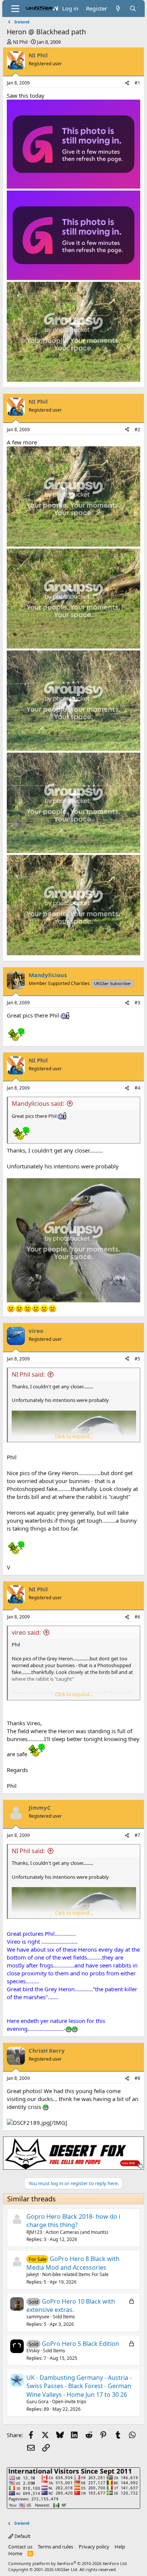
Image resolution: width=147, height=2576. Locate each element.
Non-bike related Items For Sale (75, 2274)
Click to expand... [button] (74, 1436)
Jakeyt (33, 2274)
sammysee (38, 2317)
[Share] (127, 83)
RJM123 (34, 2232)
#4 (137, 1088)
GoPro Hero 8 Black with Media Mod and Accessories (73, 2263)
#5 (137, 1359)
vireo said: (26, 1632)
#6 (137, 1617)
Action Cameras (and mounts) (77, 2232)
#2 (137, 430)
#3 (137, 1003)
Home (15, 2553)
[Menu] (15, 9)
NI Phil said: (28, 1374)
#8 (137, 2078)
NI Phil (20, 42)
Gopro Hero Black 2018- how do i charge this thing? (73, 2221)
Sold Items (64, 2317)
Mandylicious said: (38, 1104)
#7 (137, 1835)
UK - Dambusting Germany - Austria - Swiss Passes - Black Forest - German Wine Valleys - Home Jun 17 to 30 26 (79, 2386)
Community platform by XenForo (68, 2563)
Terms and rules (55, 2547)
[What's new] (118, 8)
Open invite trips (69, 2402)
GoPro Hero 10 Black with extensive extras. (71, 2305)
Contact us (20, 2547)
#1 (137, 83)
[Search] (133, 8)
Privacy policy (94, 2547)
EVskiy (33, 2351)
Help (120, 2547)
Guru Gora (38, 2402)
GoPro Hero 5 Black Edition (80, 2344)
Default (22, 2536)
